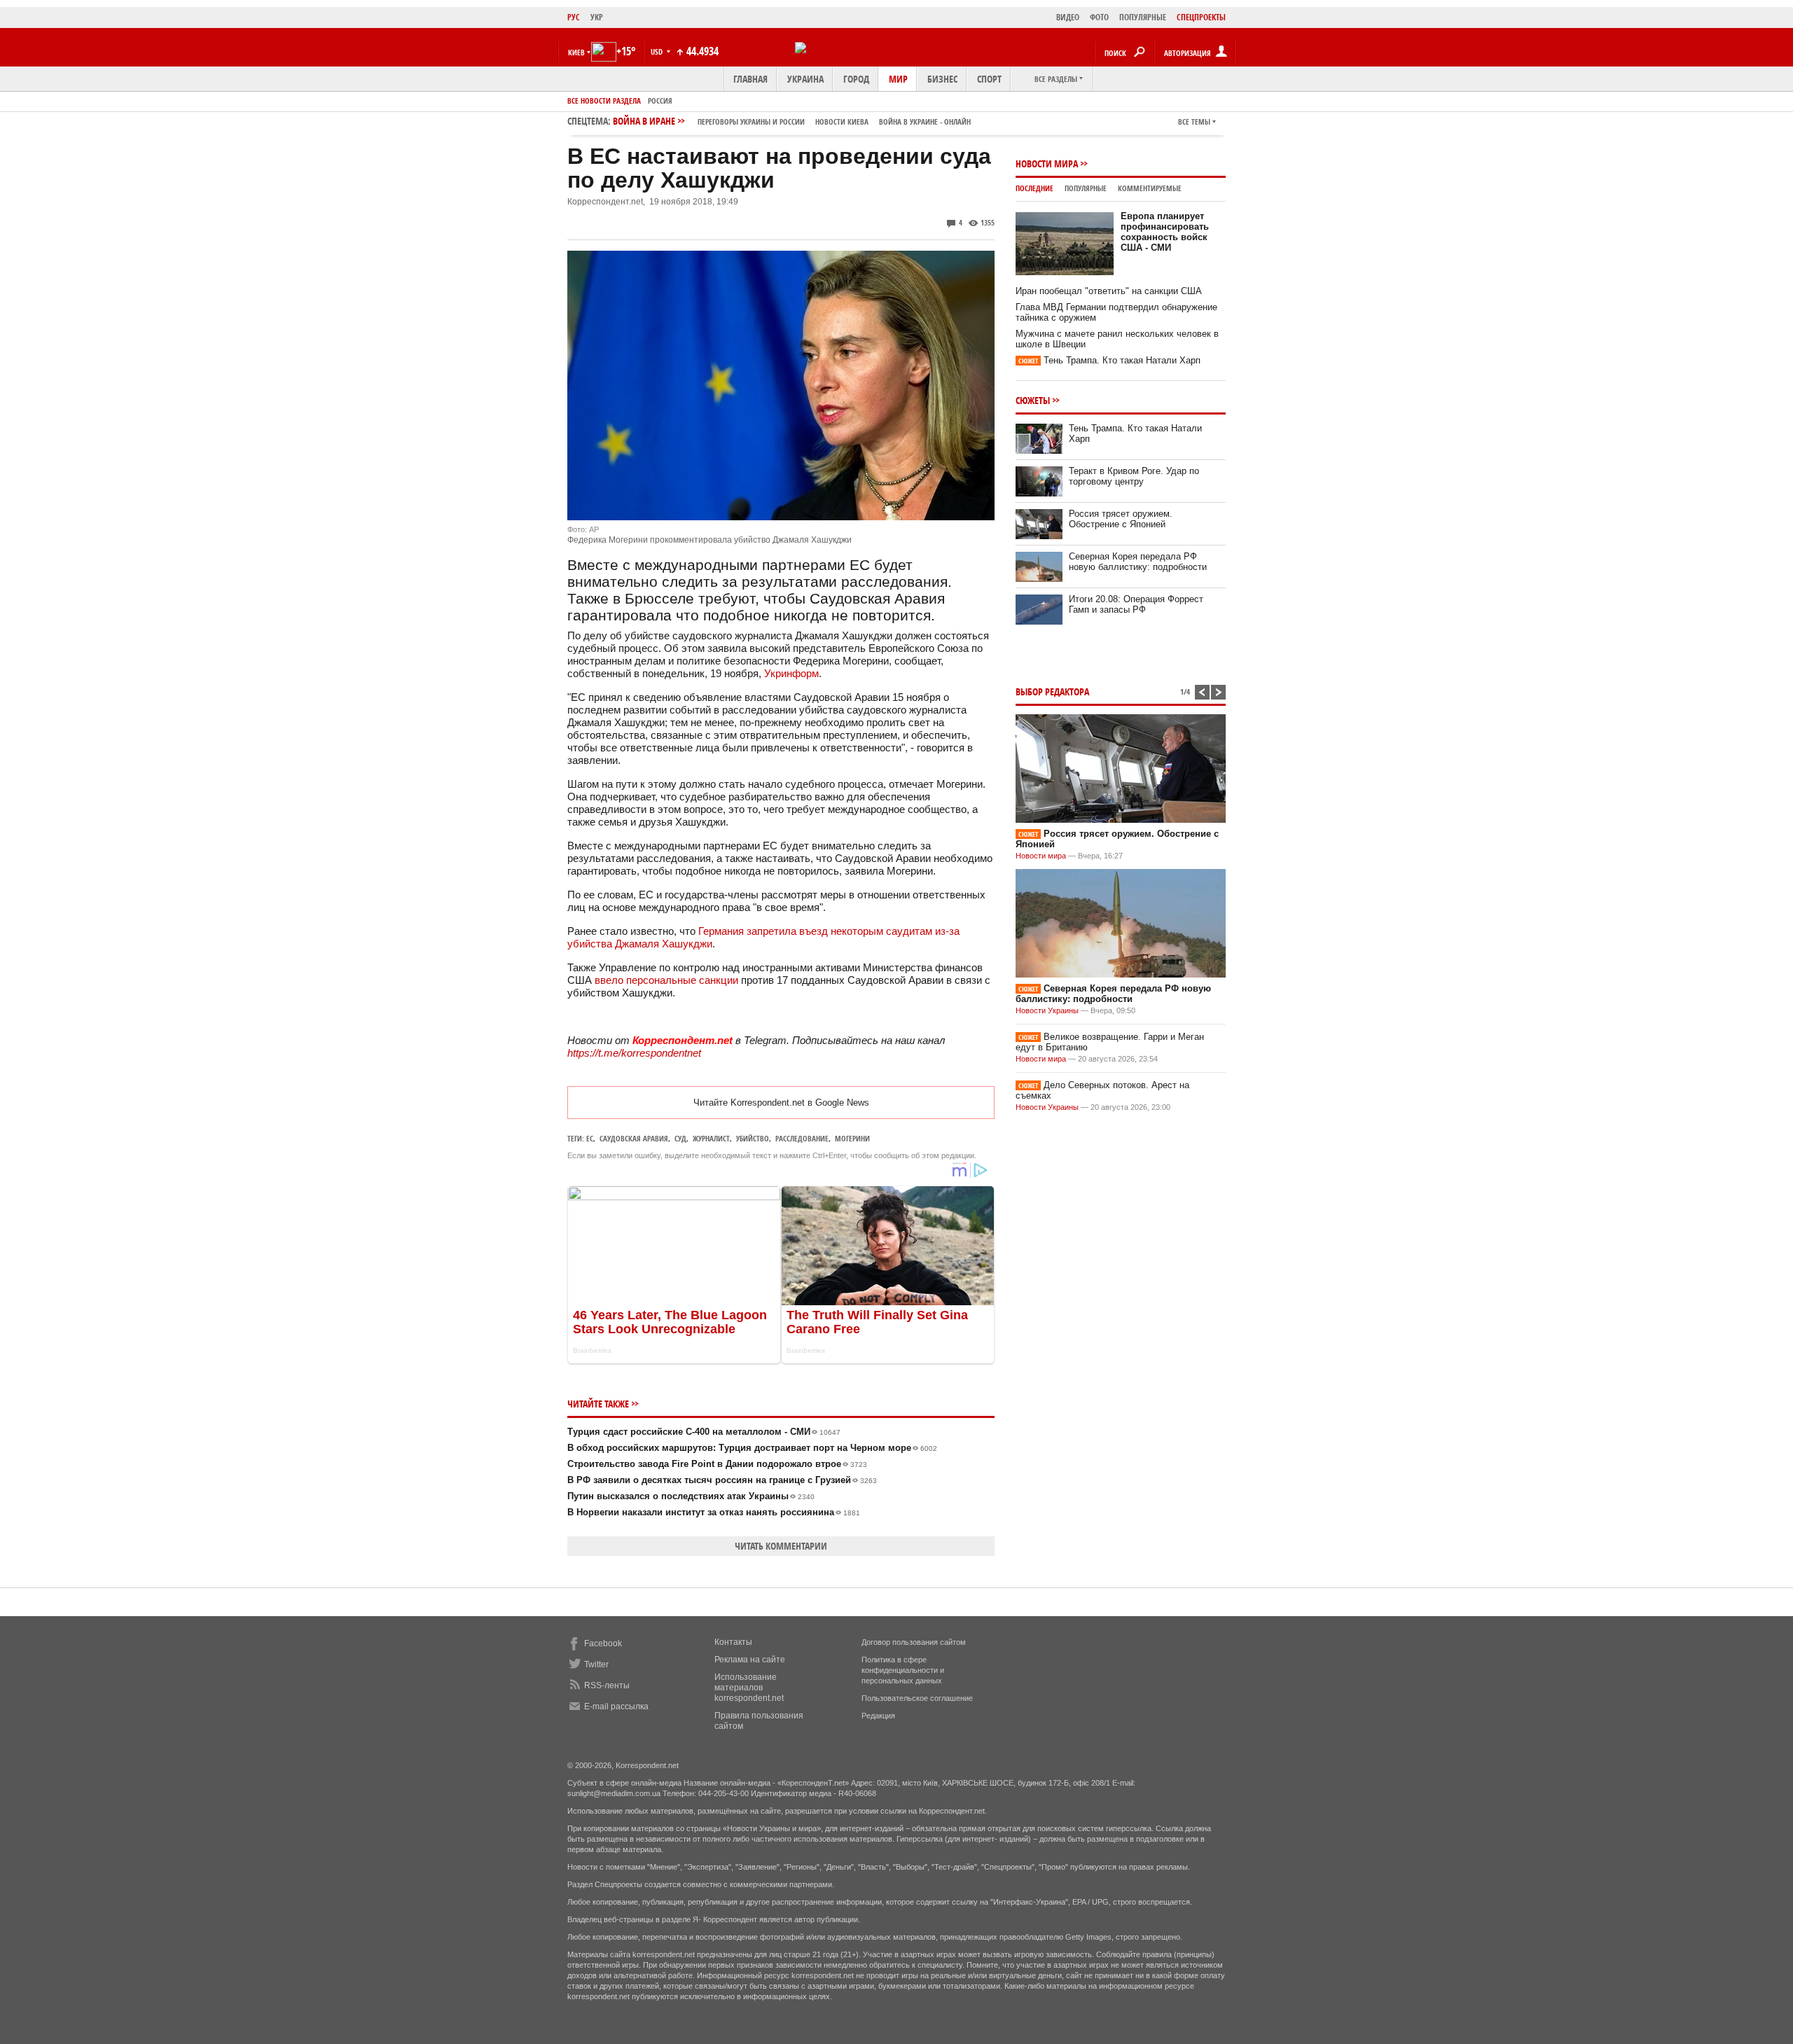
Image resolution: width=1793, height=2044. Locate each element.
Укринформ (791, 673)
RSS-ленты (607, 1685)
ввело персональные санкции (666, 980)
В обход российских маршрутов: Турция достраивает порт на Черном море (752, 1448)
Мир (898, 79)
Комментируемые (1150, 188)
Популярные (1086, 188)
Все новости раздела (604, 100)
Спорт (989, 79)
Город (856, 79)
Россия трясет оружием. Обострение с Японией (1121, 519)
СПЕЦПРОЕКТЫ (1201, 17)
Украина (805, 79)
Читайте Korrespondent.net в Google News (781, 1103)
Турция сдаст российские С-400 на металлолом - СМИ (704, 1432)
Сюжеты (1033, 400)
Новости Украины (1047, 1010)
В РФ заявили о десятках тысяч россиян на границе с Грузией (722, 1480)
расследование (802, 1138)
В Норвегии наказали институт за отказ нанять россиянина (714, 1512)
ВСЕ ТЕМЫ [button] (1194, 121)
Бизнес (942, 79)
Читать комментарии (781, 1546)
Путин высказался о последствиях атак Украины (691, 1496)
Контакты (733, 1642)
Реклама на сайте (750, 1660)
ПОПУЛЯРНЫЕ (1143, 17)
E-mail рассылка (616, 1706)
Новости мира (1047, 164)
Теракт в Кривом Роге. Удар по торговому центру (1134, 476)
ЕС (590, 1138)
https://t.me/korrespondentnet (634, 1053)
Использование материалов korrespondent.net (749, 1688)
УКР (597, 17)
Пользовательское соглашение (917, 1698)
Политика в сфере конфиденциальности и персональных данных (903, 1670)
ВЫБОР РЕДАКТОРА (1052, 691)
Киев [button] (576, 52)
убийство (753, 1138)
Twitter (596, 1664)
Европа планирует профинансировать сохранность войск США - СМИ (1165, 232)
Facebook (603, 1643)
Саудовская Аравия (634, 1138)
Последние (1034, 188)
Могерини (852, 1138)
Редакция (878, 1716)
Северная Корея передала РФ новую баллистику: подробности (1138, 562)
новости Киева (842, 121)
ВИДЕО (1068, 17)
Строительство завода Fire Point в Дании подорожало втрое (717, 1464)
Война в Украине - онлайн (925, 121)
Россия (660, 100)
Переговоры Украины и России (751, 121)
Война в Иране (792, 121)
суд (680, 1138)
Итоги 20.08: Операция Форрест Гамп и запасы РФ (1136, 604)
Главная (750, 79)
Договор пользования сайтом (914, 1642)
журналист (711, 1138)
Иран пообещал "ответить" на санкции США (1109, 291)
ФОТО (1099, 17)
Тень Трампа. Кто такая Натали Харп (1109, 360)
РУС (574, 17)
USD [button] (658, 51)
